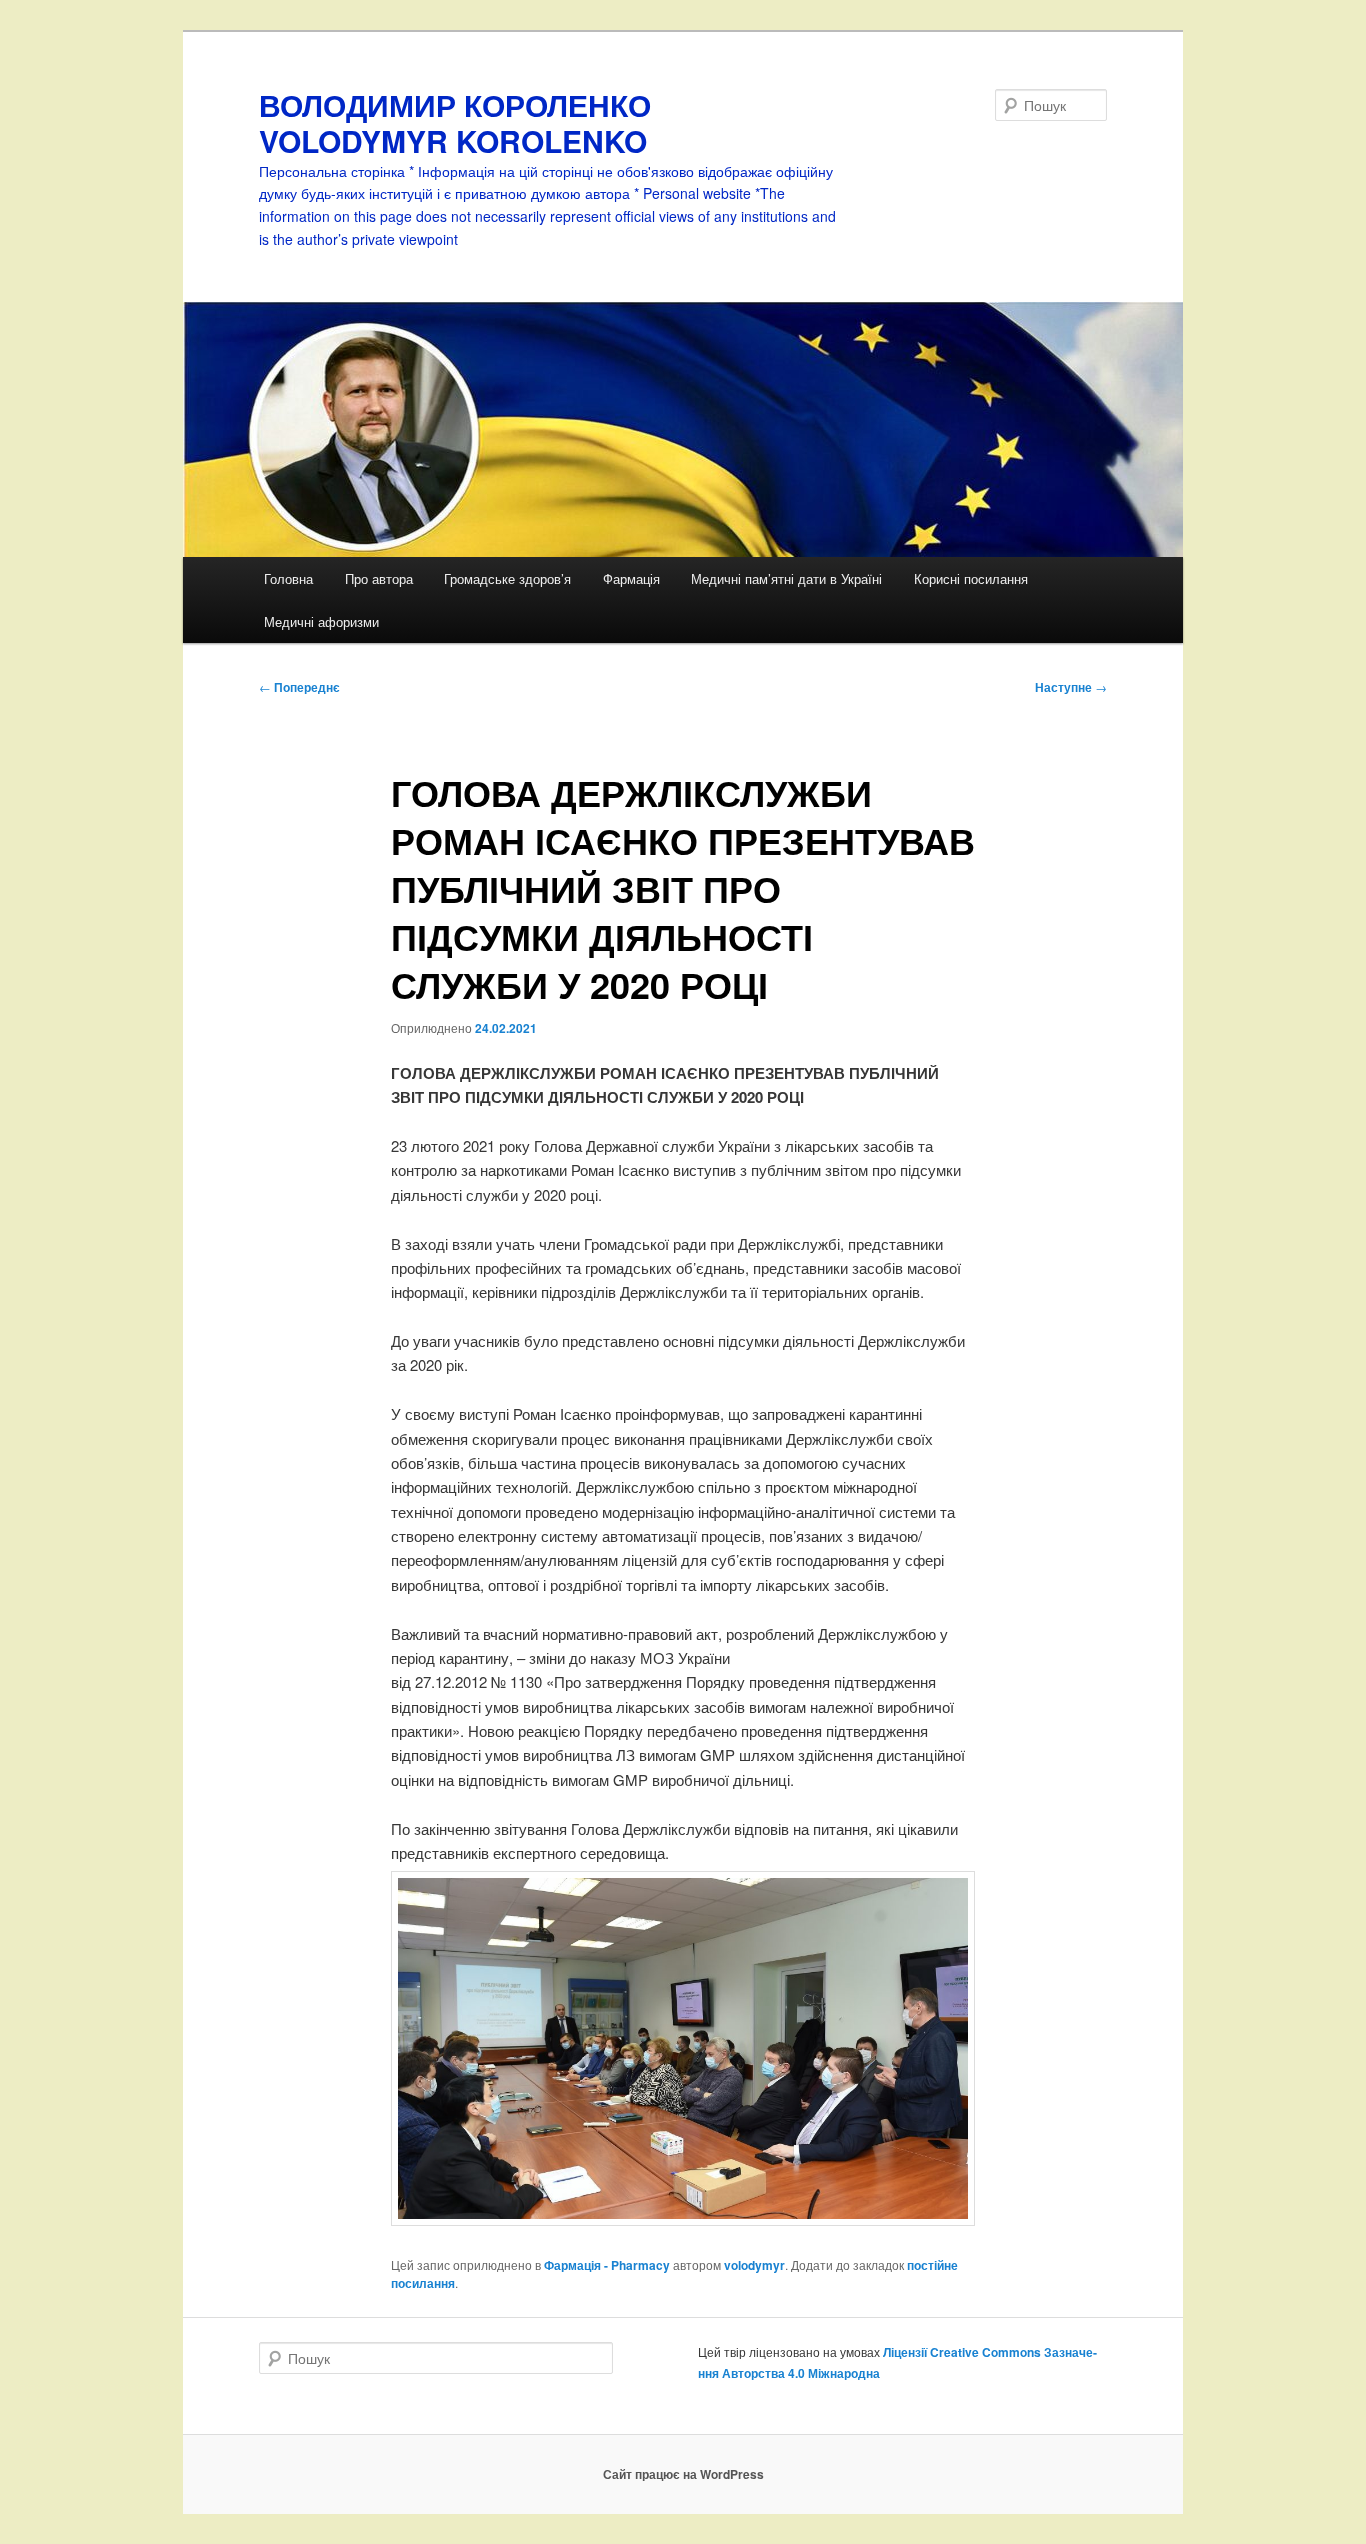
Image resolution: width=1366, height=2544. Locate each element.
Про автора (379, 578)
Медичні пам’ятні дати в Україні (786, 578)
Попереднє (299, 687)
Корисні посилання (971, 578)
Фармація (631, 578)
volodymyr (754, 2265)
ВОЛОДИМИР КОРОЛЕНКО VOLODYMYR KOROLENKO (455, 122)
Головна (288, 578)
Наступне (1071, 687)
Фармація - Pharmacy (607, 2265)
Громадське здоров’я (507, 578)
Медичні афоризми (321, 621)
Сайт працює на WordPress (683, 2474)
